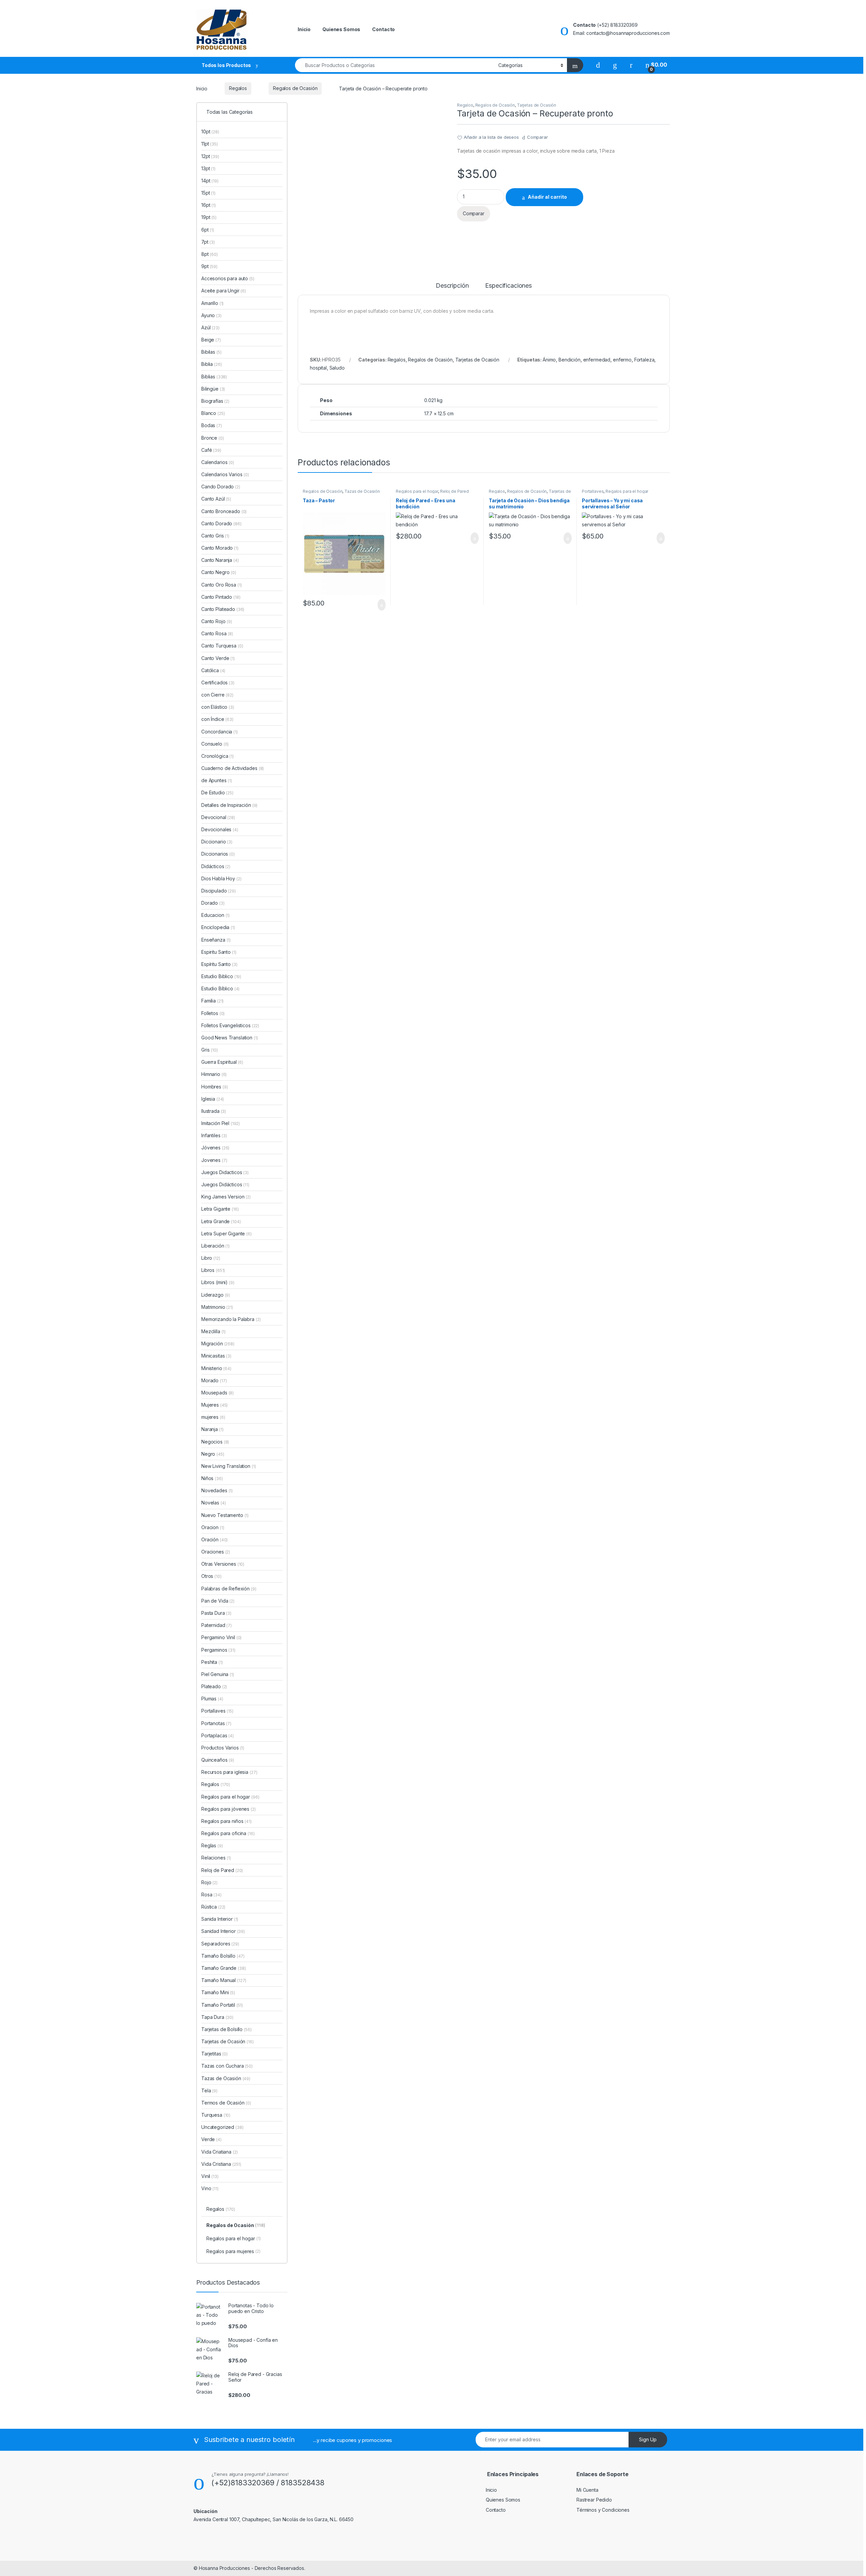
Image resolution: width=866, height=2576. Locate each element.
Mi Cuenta (587, 2490)
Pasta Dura (216, 1613)
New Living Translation (229, 1466)
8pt (210, 254)
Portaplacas (218, 1735)
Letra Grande (221, 1221)
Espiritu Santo (219, 952)
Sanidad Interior (223, 1931)
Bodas (212, 425)
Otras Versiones (223, 1564)
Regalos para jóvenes (229, 1809)
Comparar (538, 137)
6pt (208, 230)
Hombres (214, 1087)
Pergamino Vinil (221, 1637)
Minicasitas (216, 1356)
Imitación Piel (221, 1123)
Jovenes (214, 1160)
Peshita (212, 1662)
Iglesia (213, 1099)
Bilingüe (213, 389)
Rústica (213, 1907)
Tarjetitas (214, 2054)
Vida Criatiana (220, 2152)
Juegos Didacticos (225, 1172)
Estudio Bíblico (220, 988)
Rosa (211, 1895)
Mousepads (218, 1393)
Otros (211, 1576)
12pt (210, 156)
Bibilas (211, 352)
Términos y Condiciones (603, 2510)
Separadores (220, 1944)
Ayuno (211, 315)
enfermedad (597, 360)
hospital (318, 368)
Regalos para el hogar (417, 491)
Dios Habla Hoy (221, 878)
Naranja (212, 1429)
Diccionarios (218, 854)
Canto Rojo (217, 621)
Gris (210, 1050)
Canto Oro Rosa (222, 585)
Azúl (210, 327)
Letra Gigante (220, 1209)
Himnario (214, 1074)
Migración (218, 1344)
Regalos (238, 88)
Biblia (211, 364)
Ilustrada (214, 1111)
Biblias (214, 377)
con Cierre (217, 695)
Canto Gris (215, 536)
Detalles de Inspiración (229, 805)
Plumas (212, 1699)
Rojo (209, 1882)
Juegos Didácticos (225, 1184)
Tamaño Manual (224, 1980)
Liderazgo (216, 1295)
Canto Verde (218, 658)
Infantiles (214, 1135)
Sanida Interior (220, 1919)
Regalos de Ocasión (295, 88)
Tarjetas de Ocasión (537, 105)
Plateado (214, 1686)
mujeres (213, 1417)
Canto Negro (219, 572)
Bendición (569, 360)
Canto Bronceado (224, 511)
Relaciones (216, 1858)
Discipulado (219, 891)
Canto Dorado (221, 523)
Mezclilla (213, 1331)
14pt (210, 181)
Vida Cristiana (221, 2164)
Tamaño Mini (218, 1992)
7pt (208, 242)
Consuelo (215, 744)
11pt (210, 144)
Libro (211, 1258)
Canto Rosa (217, 633)
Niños (212, 1478)
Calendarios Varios (225, 474)
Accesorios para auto (228, 278)
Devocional (218, 817)
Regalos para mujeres (233, 2251)
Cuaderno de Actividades (233, 768)
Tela (209, 2090)
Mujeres (214, 1405)
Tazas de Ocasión (362, 491)
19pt (209, 217)
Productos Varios (223, 1748)
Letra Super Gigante (226, 1234)
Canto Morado (220, 548)
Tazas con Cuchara (227, 2066)
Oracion (213, 1527)
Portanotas (216, 1723)
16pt (209, 205)
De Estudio (217, 792)
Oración (214, 1539)
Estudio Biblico (221, 976)
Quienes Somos (341, 29)
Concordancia (220, 732)
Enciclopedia (218, 927)
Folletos (213, 1013)
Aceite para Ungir (224, 291)
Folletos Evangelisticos (230, 1025)
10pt (210, 131)
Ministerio (216, 1368)
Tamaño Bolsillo (223, 1956)
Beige (211, 340)
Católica (213, 670)
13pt (208, 168)
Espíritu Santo (219, 964)
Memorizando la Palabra (231, 1319)
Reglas (212, 1845)
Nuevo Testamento (225, 1515)
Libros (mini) (214, 1282)
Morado (214, 1380)
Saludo (337, 368)
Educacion (215, 915)
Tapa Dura (217, 2017)
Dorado (213, 903)
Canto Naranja (220, 560)
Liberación (215, 1246)
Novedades (217, 1490)
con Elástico (218, 707)
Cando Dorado (221, 487)
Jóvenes (215, 1148)
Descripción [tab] (452, 286)
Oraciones (216, 1552)
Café (211, 450)
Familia (212, 1001)
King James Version (226, 1197)
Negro (213, 1454)
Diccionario (217, 842)
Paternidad (216, 1625)
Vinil (210, 2176)
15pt (208, 193)
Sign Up (648, 2439)
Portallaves (593, 491)
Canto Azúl (216, 499)
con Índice (217, 719)
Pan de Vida (218, 1601)
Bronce (213, 438)
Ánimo (549, 360)
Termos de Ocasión (226, 2103)
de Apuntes (217, 780)
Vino (210, 2188)
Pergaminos (218, 1650)
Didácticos (216, 866)
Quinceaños (218, 1760)
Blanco (213, 413)
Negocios (215, 1442)
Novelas (213, 1503)
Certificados (218, 682)
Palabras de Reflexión (229, 1589)
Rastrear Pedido (594, 2500)
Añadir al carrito (547, 197)
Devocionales (220, 829)
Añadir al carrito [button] (379, 605)
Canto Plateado (223, 609)
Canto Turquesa (222, 646)
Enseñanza (216, 940)
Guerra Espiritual (222, 1062)
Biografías (215, 401)
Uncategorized (222, 2127)
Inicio (304, 29)
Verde (211, 2139)
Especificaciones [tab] (508, 286)
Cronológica (218, 756)
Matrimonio (217, 1307)
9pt (209, 266)
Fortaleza (644, 360)
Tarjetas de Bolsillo (226, 2029)
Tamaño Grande (224, 1968)
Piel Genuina (218, 1674)
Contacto (383, 29)
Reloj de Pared (454, 491)
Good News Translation (230, 1038)
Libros (213, 1270)
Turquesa (216, 2115)
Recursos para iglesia (229, 1772)
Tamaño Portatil (222, 2005)
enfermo (622, 360)
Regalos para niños (226, 1821)
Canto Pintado (221, 597)
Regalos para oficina (228, 1833)
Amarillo (212, 303)
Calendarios (218, 462)
